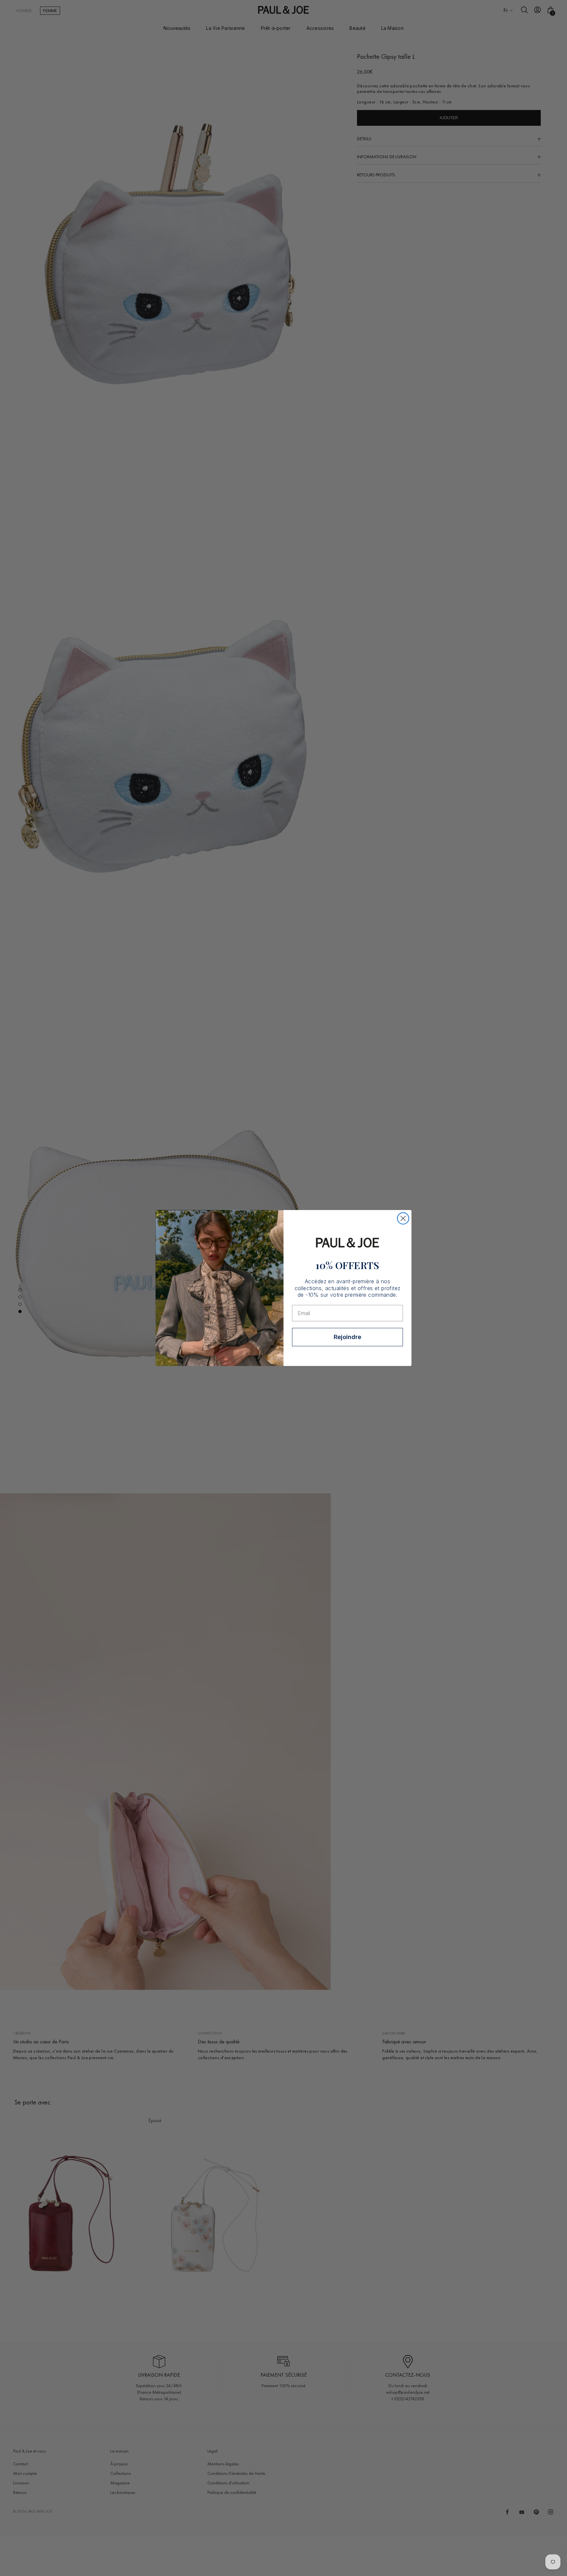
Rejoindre (347, 1337)
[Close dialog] (403, 1218)
